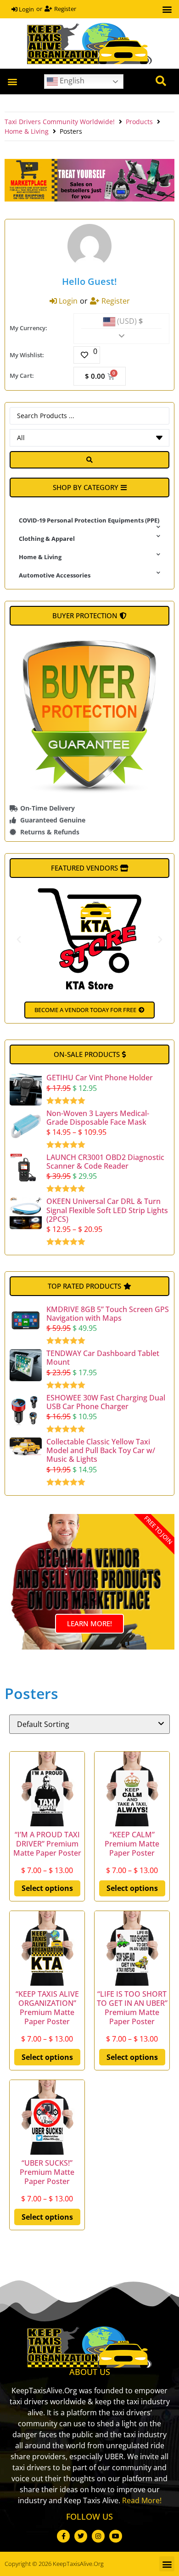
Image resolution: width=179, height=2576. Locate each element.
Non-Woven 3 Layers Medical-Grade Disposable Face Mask (98, 1118)
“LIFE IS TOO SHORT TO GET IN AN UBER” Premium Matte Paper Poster (132, 2008)
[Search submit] (89, 460)
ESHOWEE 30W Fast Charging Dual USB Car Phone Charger (106, 1402)
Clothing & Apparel (47, 539)
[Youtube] (116, 2536)
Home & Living (27, 131)
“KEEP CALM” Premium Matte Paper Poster (132, 1844)
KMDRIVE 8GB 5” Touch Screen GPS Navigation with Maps (108, 1314)
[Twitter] (81, 2536)
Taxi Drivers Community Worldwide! (60, 122)
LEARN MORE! (89, 1623)
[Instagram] (98, 2536)
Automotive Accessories (55, 575)
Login (26, 9)
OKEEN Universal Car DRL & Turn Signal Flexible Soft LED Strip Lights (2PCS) (107, 1210)
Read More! (142, 2500)
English (71, 81)
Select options (47, 1888)
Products (139, 122)
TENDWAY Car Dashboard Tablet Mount (103, 1358)
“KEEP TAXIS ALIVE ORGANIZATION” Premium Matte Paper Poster (47, 2008)
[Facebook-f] (63, 2536)
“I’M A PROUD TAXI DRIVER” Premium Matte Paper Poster (47, 1844)
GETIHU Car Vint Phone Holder (100, 1078)
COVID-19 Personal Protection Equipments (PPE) (89, 520)
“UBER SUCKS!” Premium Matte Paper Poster (47, 2172)
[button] (167, 9)
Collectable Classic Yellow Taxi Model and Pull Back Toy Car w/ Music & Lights (101, 1450)
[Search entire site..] (161, 82)
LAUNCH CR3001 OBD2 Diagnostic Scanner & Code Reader (105, 1162)
